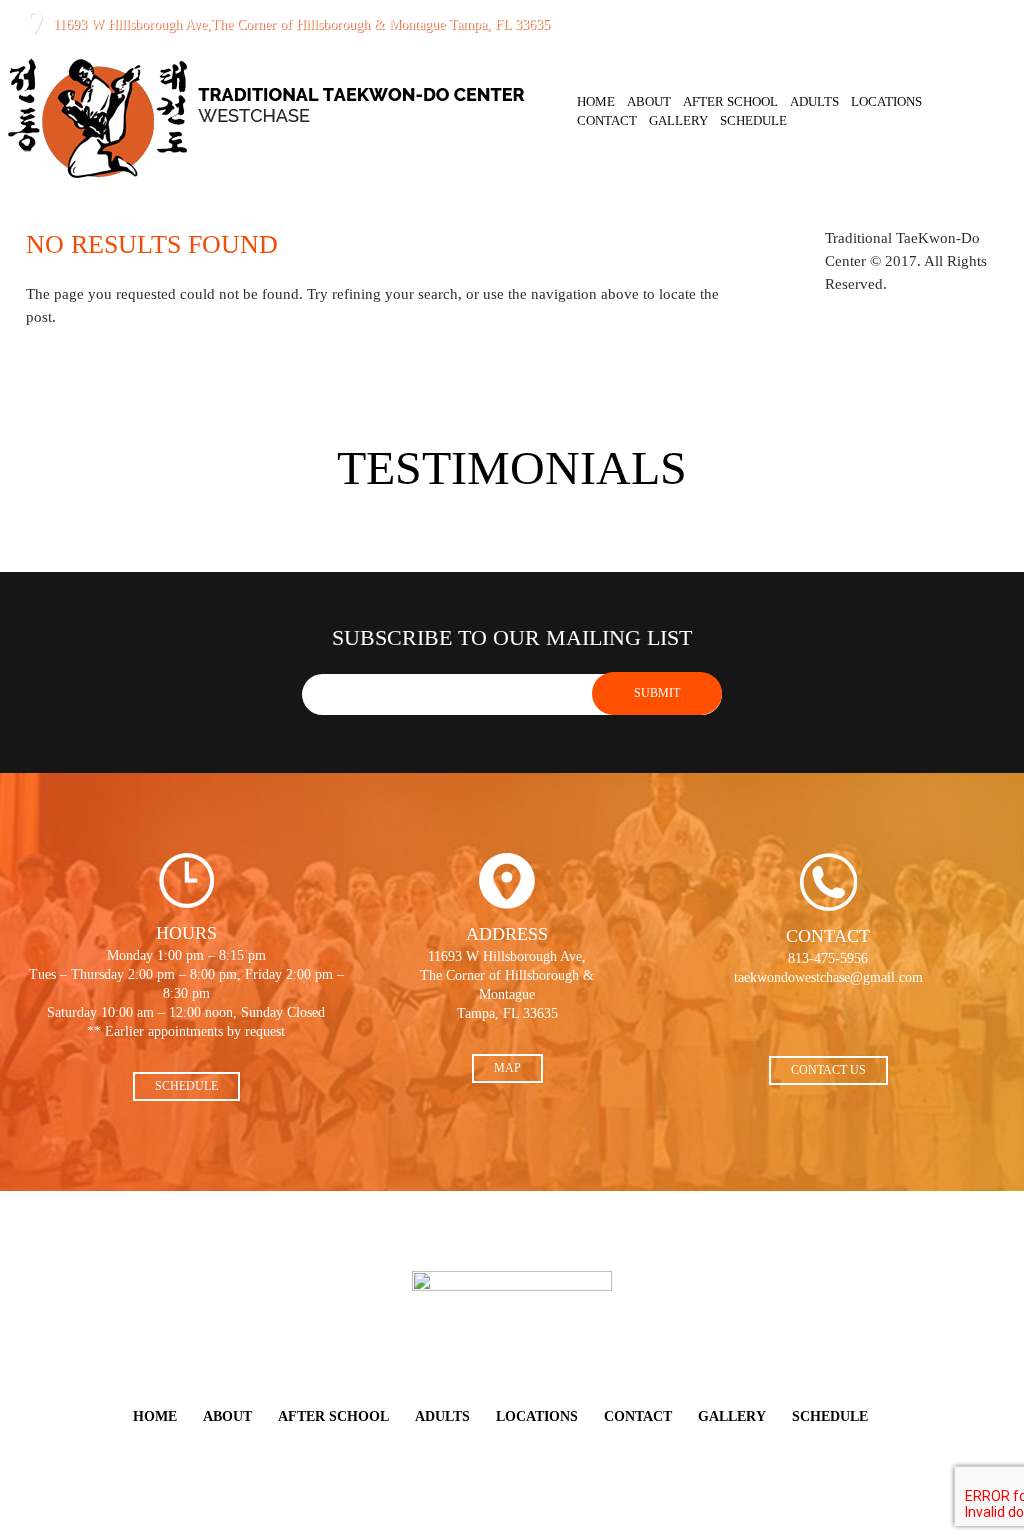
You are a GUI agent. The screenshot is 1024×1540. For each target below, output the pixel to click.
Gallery (678, 121)
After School (730, 102)
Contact (607, 121)
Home (596, 102)
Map (507, 1068)
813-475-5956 (641, 23)
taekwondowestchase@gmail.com (828, 977)
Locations (886, 102)
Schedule (753, 121)
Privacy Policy (480, 1521)
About (649, 102)
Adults (814, 102)
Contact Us (828, 1070)
